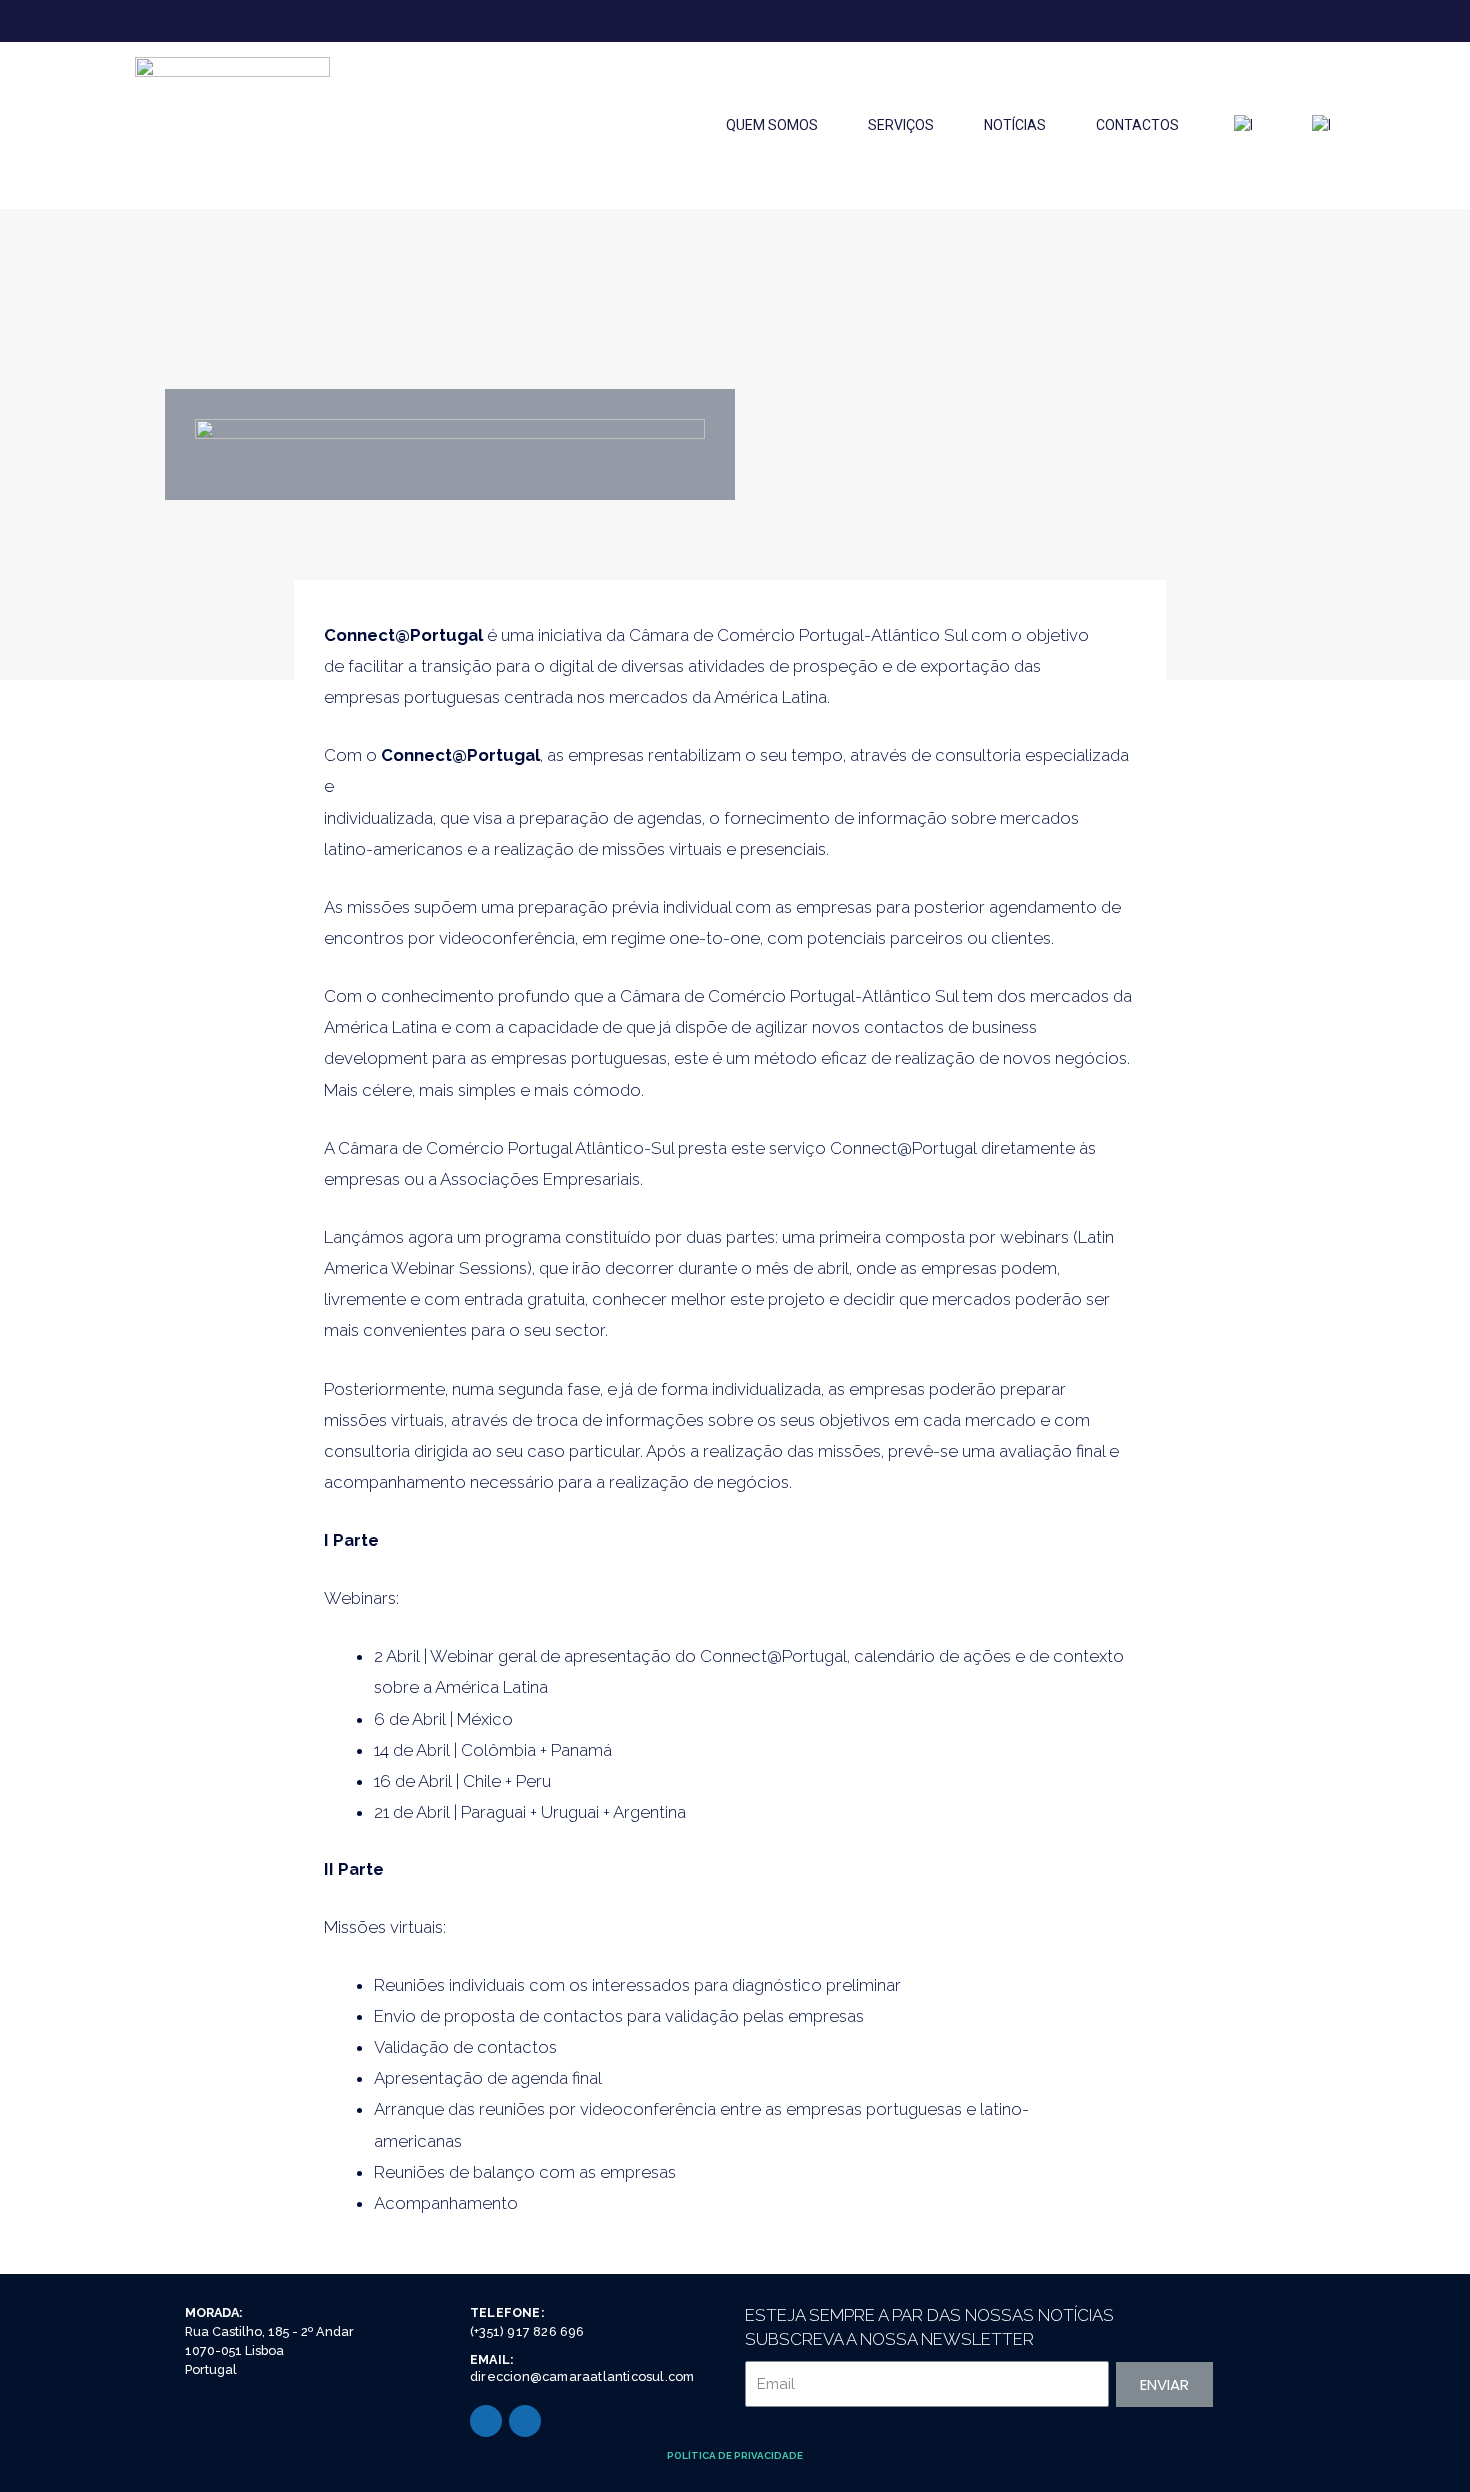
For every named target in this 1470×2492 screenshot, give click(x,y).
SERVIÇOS (901, 125)
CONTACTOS (1137, 125)
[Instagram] (525, 2421)
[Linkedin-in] (486, 2421)
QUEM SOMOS (772, 125)
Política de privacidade (735, 2455)
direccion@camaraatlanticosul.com (582, 2376)
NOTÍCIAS (1015, 125)
